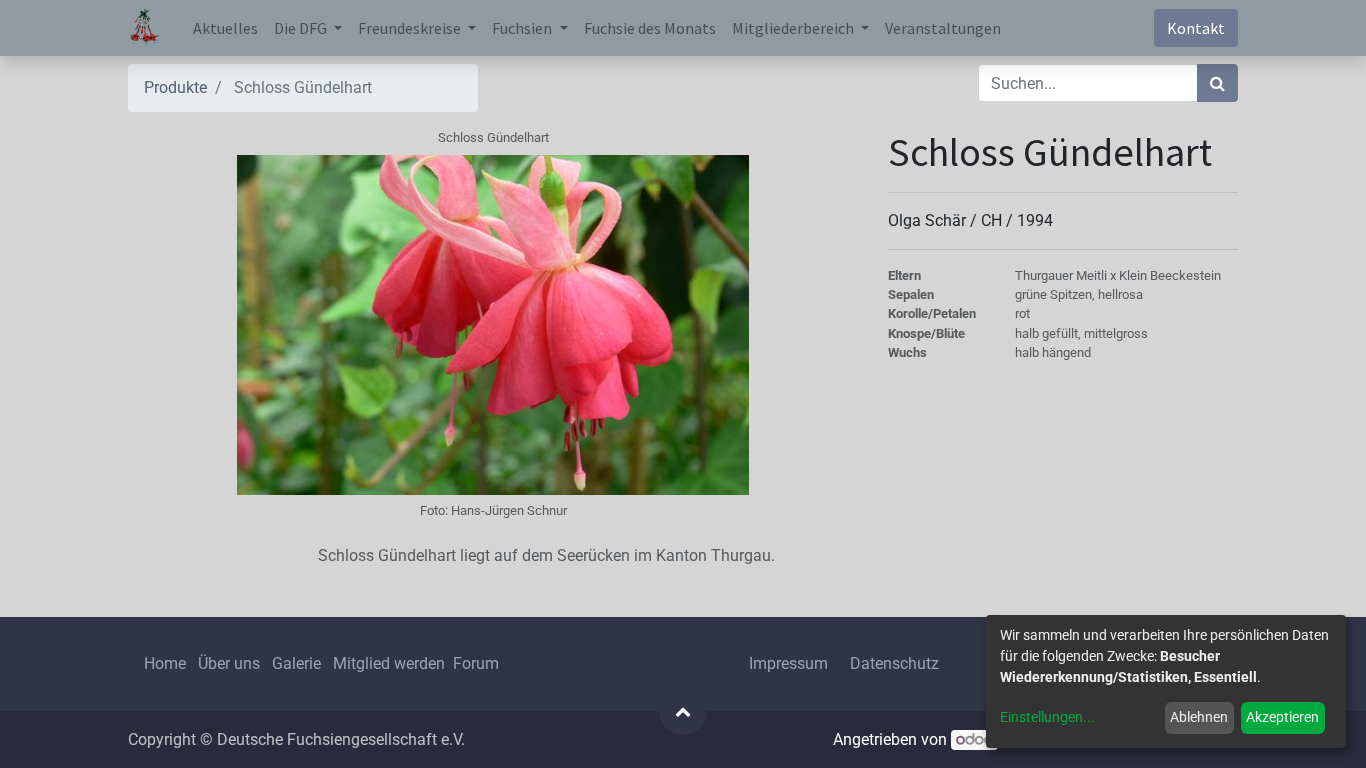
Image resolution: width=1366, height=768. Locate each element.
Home (165, 663)
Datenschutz (894, 663)
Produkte (175, 87)
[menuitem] (225, 28)
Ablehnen (1199, 717)
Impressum (788, 663)
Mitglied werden (391, 663)
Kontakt (1196, 28)
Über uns (229, 663)
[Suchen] (1217, 83)
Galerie (296, 663)
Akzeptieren (1282, 717)
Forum (476, 663)
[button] (683, 711)
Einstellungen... (1047, 717)
